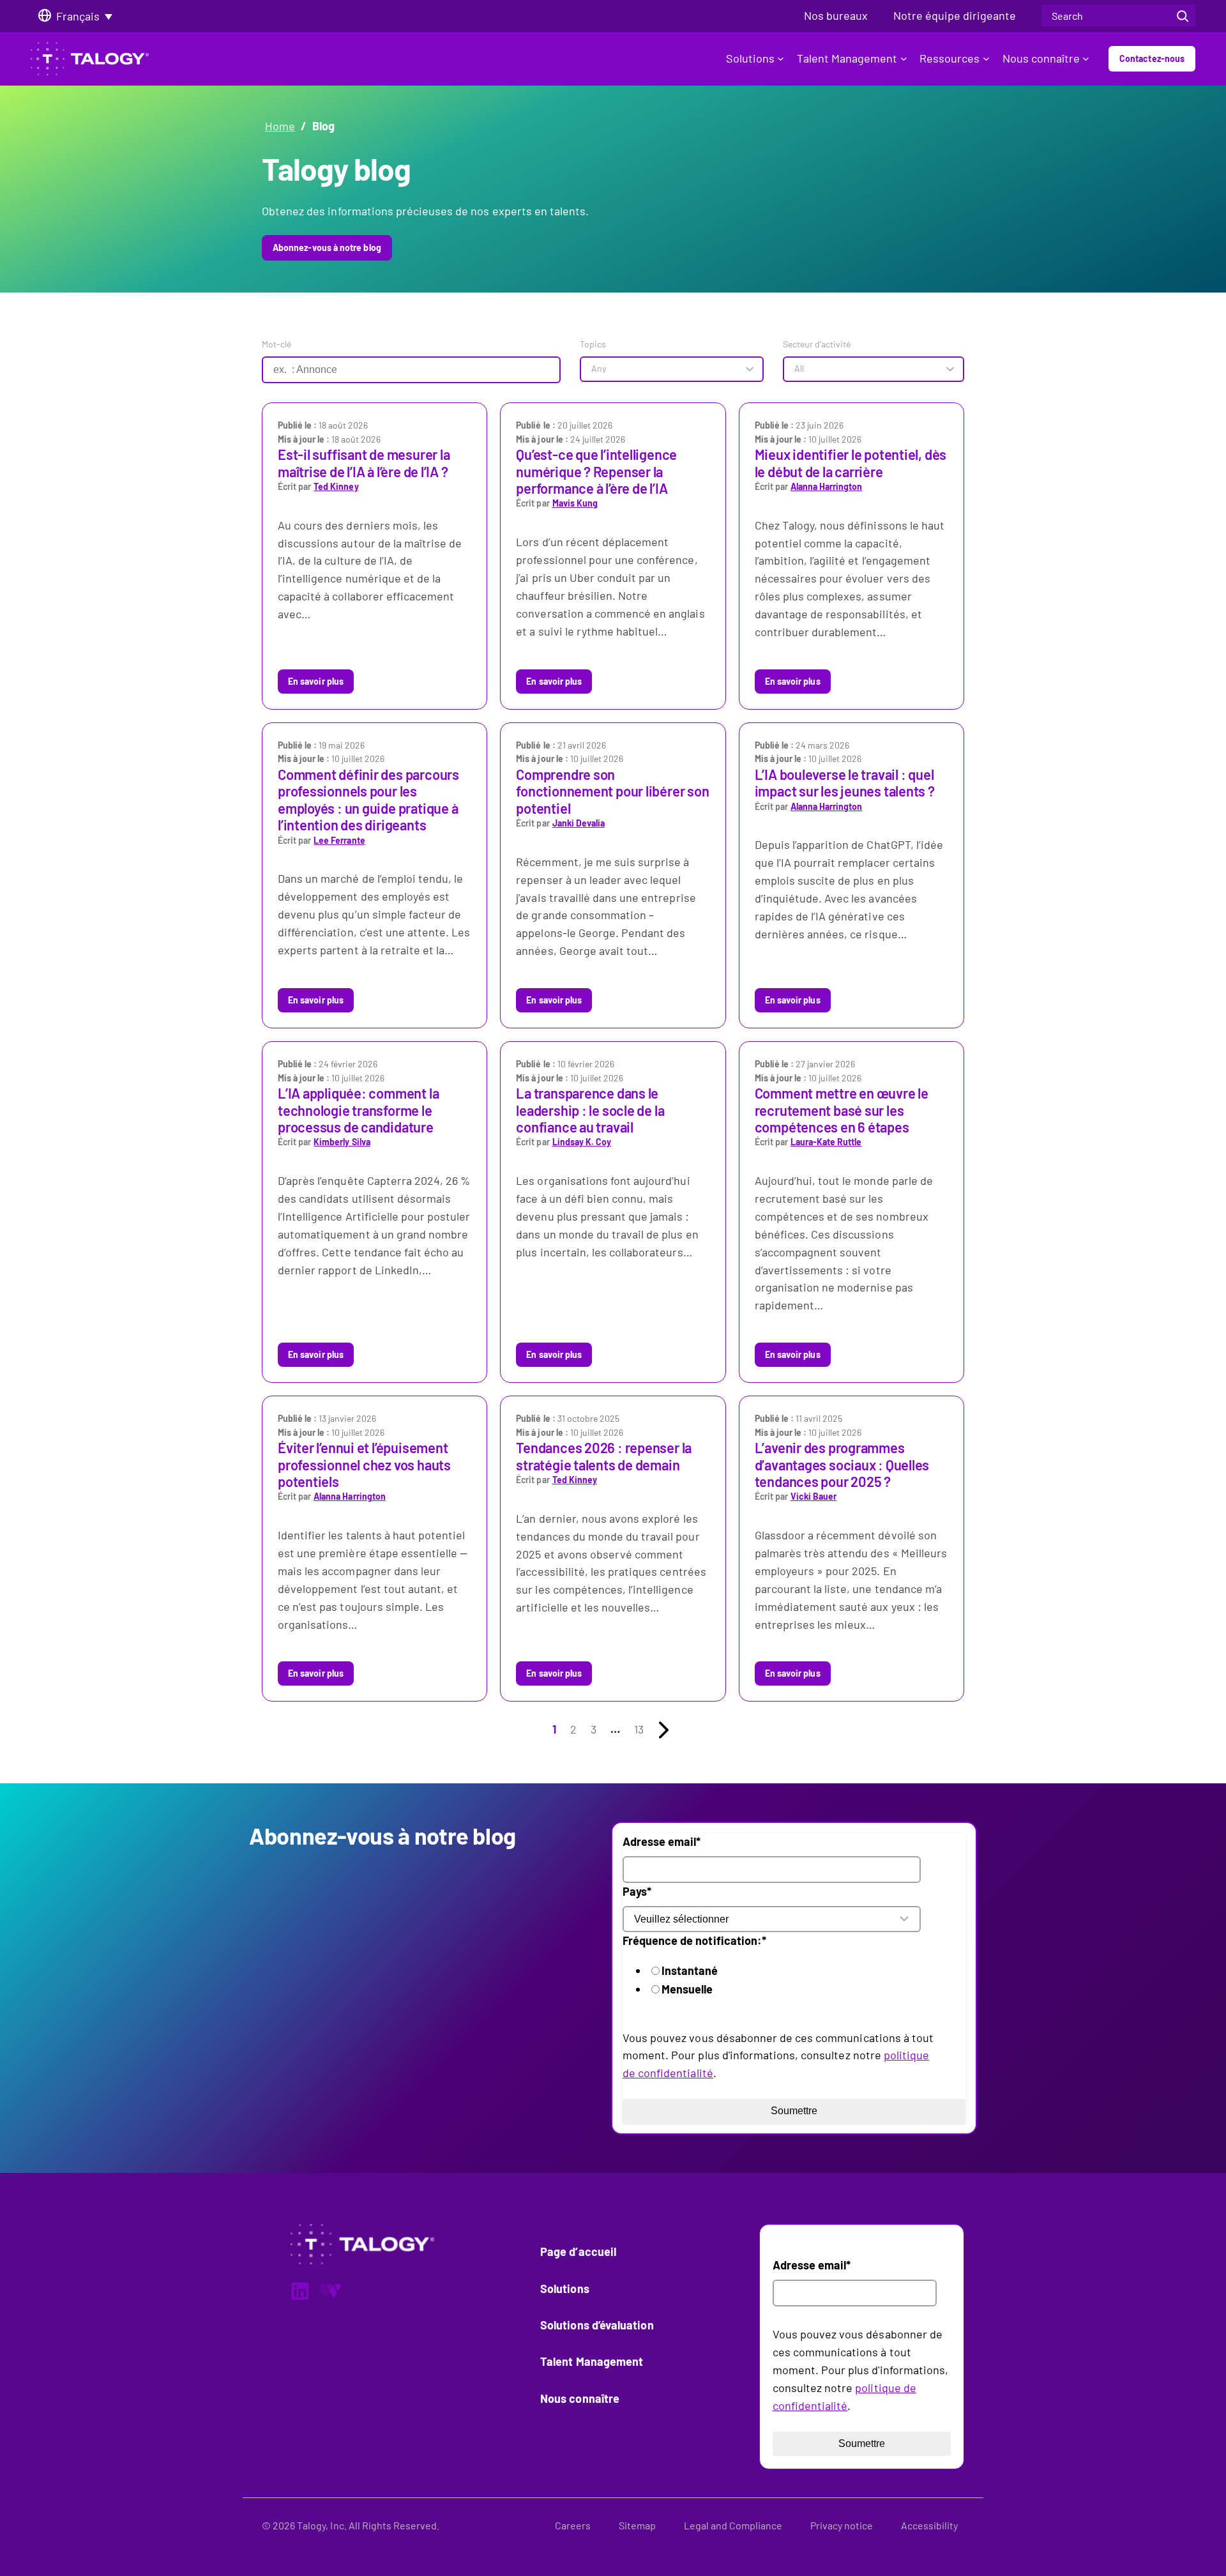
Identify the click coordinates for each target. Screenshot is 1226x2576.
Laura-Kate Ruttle (826, 1142)
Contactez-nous (1152, 58)
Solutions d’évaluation (597, 2325)
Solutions (750, 58)
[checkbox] (780, 1980)
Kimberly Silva (342, 1142)
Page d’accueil (578, 2252)
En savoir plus (316, 681)
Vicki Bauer (814, 1496)
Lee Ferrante (339, 840)
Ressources (950, 58)
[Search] (1183, 16)
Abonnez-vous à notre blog (327, 248)
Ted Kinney (336, 486)
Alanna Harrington (826, 486)
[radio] (792, 1971)
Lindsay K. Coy (582, 1142)
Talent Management (847, 58)
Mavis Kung (575, 503)
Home (280, 126)
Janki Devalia (579, 823)
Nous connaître (1041, 58)
